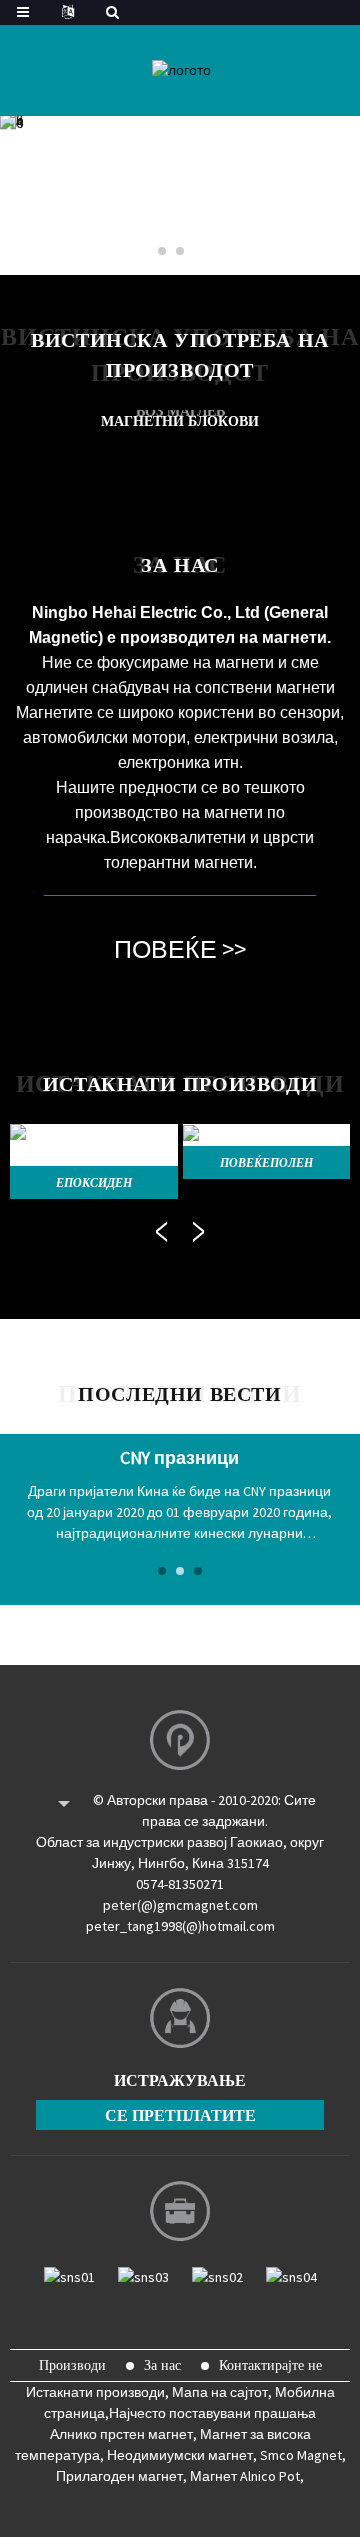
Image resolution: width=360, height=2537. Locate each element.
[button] (162, 251)
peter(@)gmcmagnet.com (180, 1905)
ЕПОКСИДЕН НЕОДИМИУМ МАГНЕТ (94, 1187)
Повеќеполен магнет (266, 1167)
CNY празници (179, 1457)
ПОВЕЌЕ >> (180, 949)
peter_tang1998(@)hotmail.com (180, 1926)
